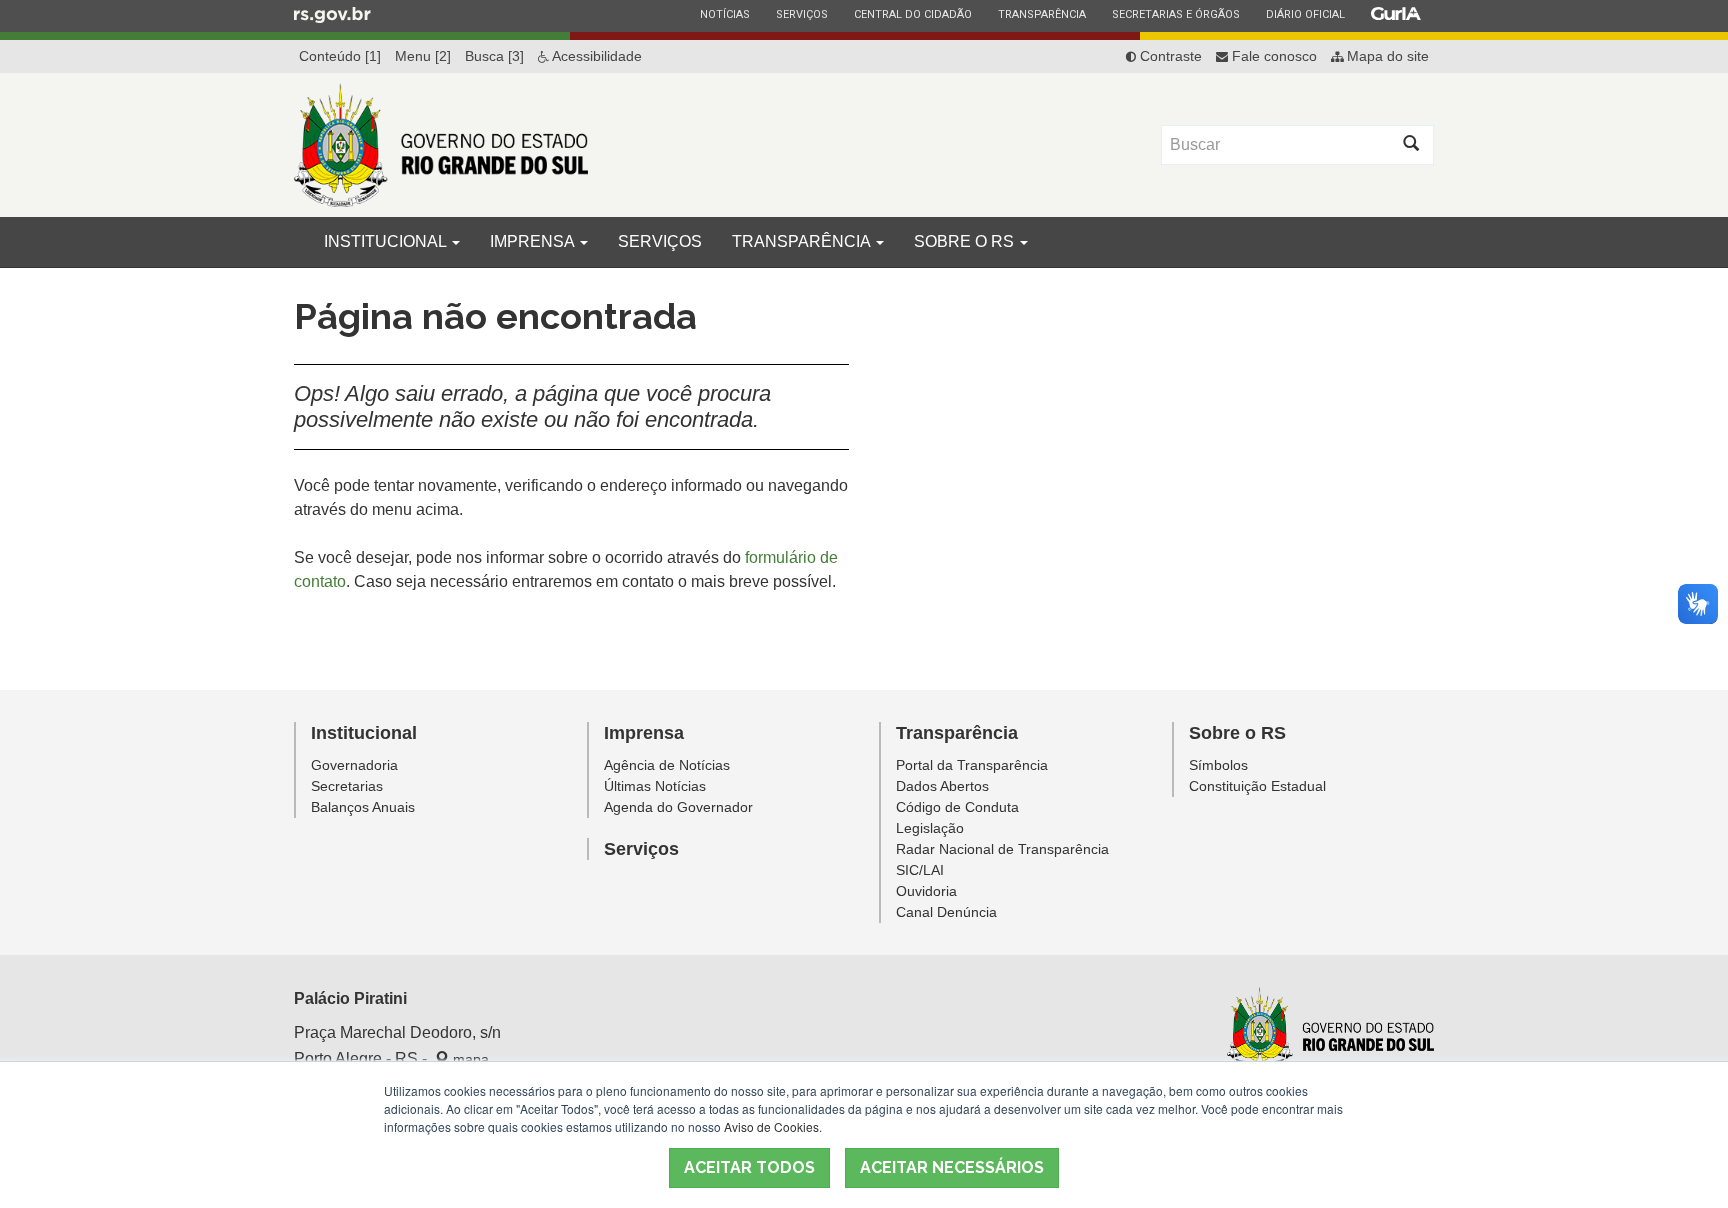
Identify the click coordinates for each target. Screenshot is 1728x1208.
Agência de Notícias (667, 765)
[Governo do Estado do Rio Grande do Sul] (1330, 1030)
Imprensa (534, 241)
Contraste (1169, 56)
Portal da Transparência (972, 765)
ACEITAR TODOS (749, 1167)
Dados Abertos (942, 786)
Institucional (387, 241)
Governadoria (354, 765)
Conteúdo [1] (340, 56)
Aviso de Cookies (771, 1126)
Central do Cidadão (912, 14)
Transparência (1041, 14)
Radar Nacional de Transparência (1002, 849)
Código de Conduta (957, 807)
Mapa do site (1386, 56)
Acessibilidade (595, 56)
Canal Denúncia (946, 912)
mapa (469, 1059)
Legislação (930, 828)
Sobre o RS (966, 241)
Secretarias (347, 786)
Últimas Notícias (655, 786)
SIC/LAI (920, 870)
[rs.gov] (332, 14)
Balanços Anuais (363, 807)
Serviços (801, 14)
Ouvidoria (926, 891)
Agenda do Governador (678, 807)
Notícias (724, 14)
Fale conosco (1272, 56)
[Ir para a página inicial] (441, 145)
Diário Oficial (1305, 14)
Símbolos (1218, 765)
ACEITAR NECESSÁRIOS (952, 1167)
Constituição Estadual (1257, 786)
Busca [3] (494, 56)
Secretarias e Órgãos (1175, 14)
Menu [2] (423, 56)
